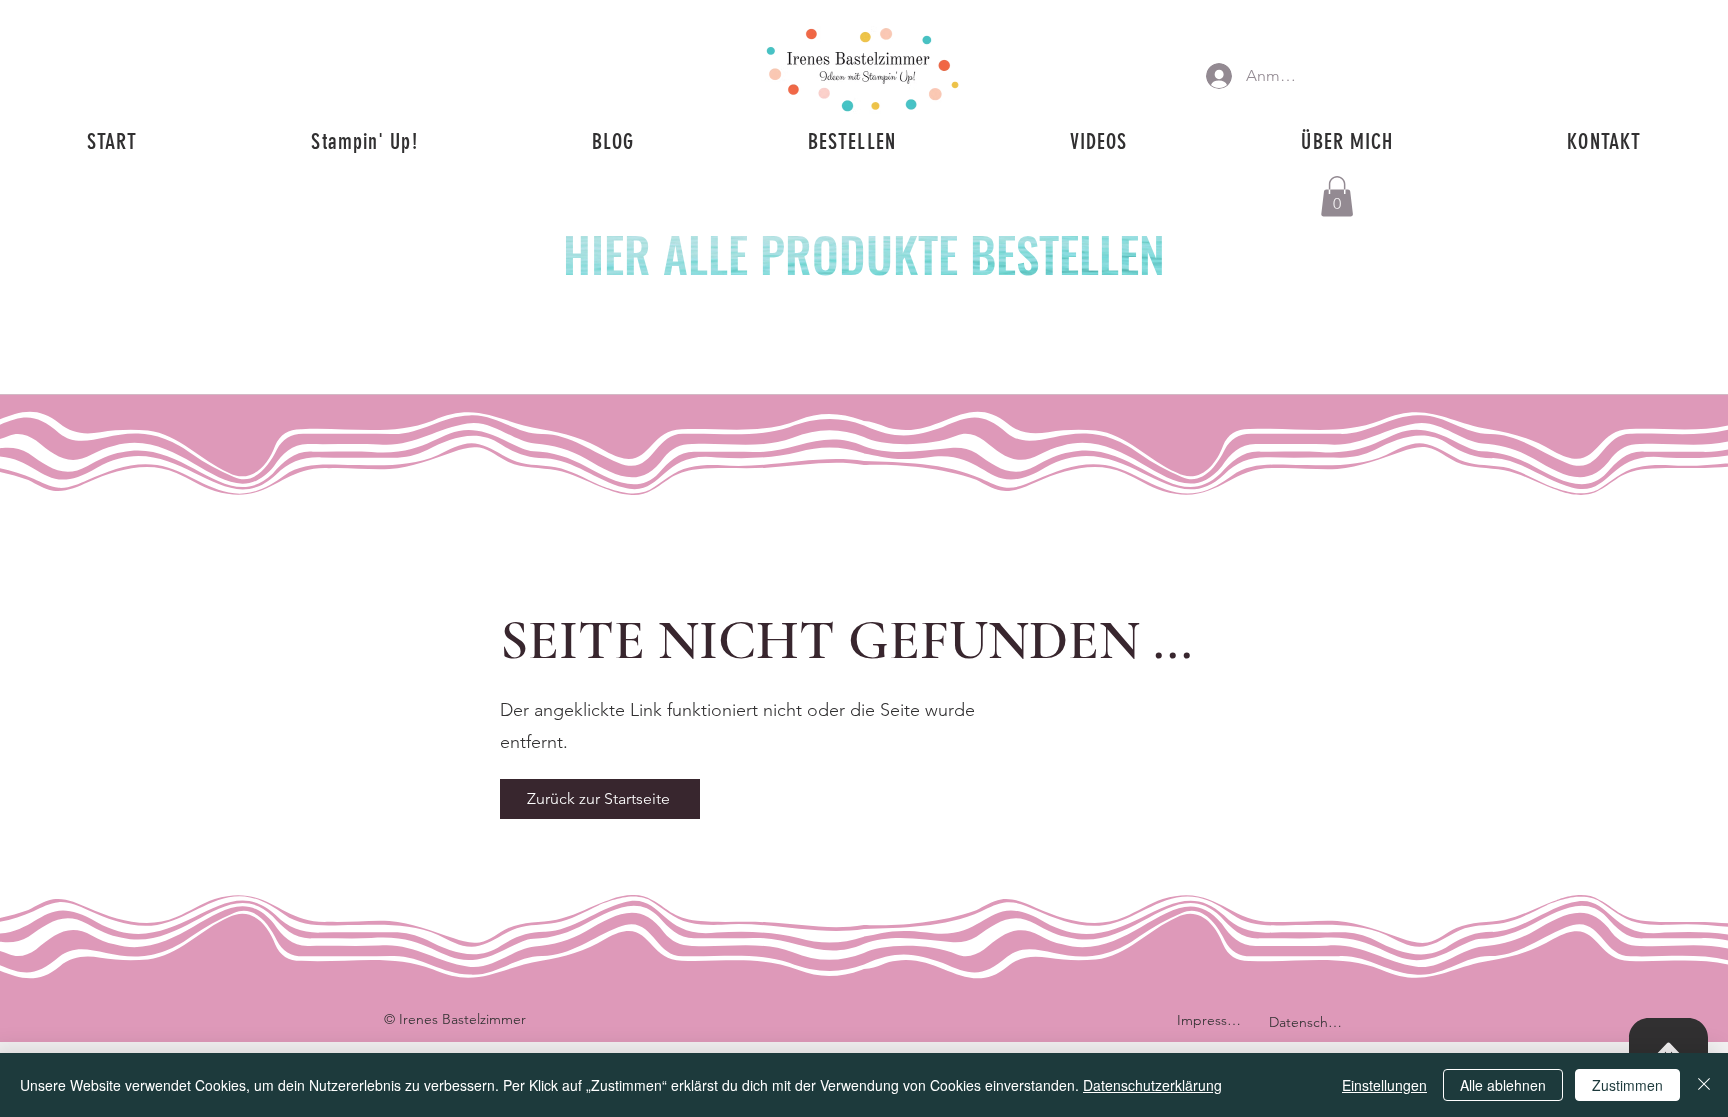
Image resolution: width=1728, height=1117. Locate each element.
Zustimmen (1627, 1085)
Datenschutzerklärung (1152, 1085)
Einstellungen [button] (1384, 1085)
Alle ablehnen (1503, 1085)
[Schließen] (1704, 1085)
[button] (1337, 196)
